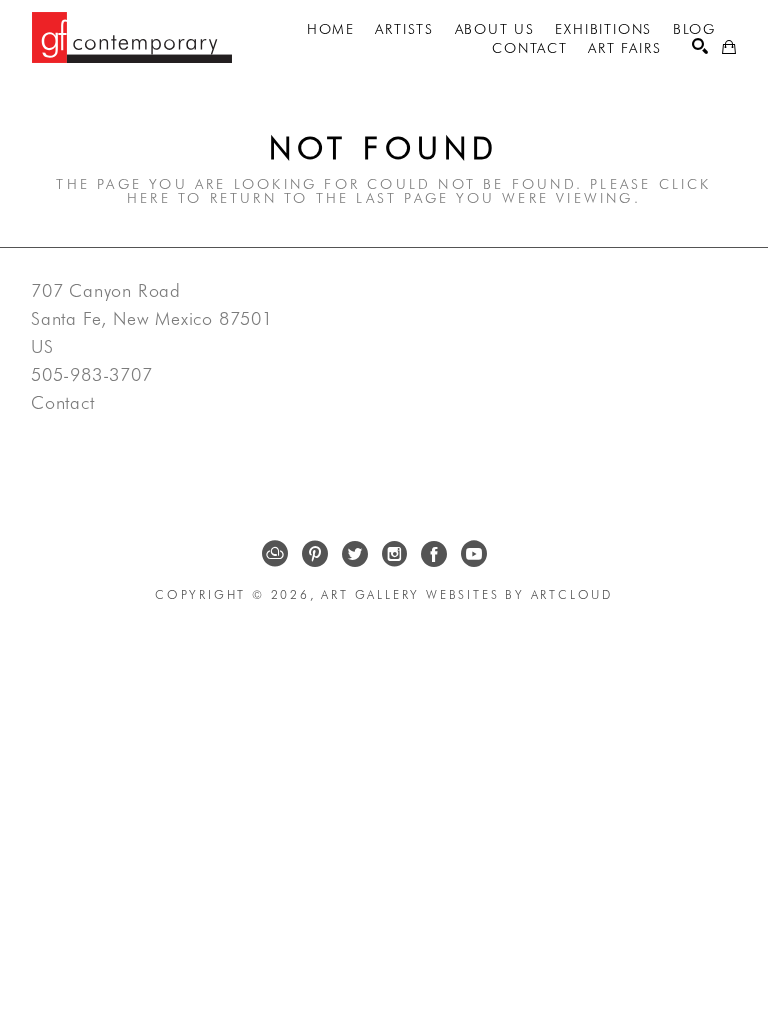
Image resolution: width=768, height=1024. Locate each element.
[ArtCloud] (275, 554)
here (149, 198)
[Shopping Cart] (729, 47)
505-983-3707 (92, 375)
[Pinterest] (315, 554)
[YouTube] (474, 554)
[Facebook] (434, 554)
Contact (63, 403)
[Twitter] (355, 554)
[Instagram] (394, 554)
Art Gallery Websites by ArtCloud (467, 594)
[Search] (700, 46)
